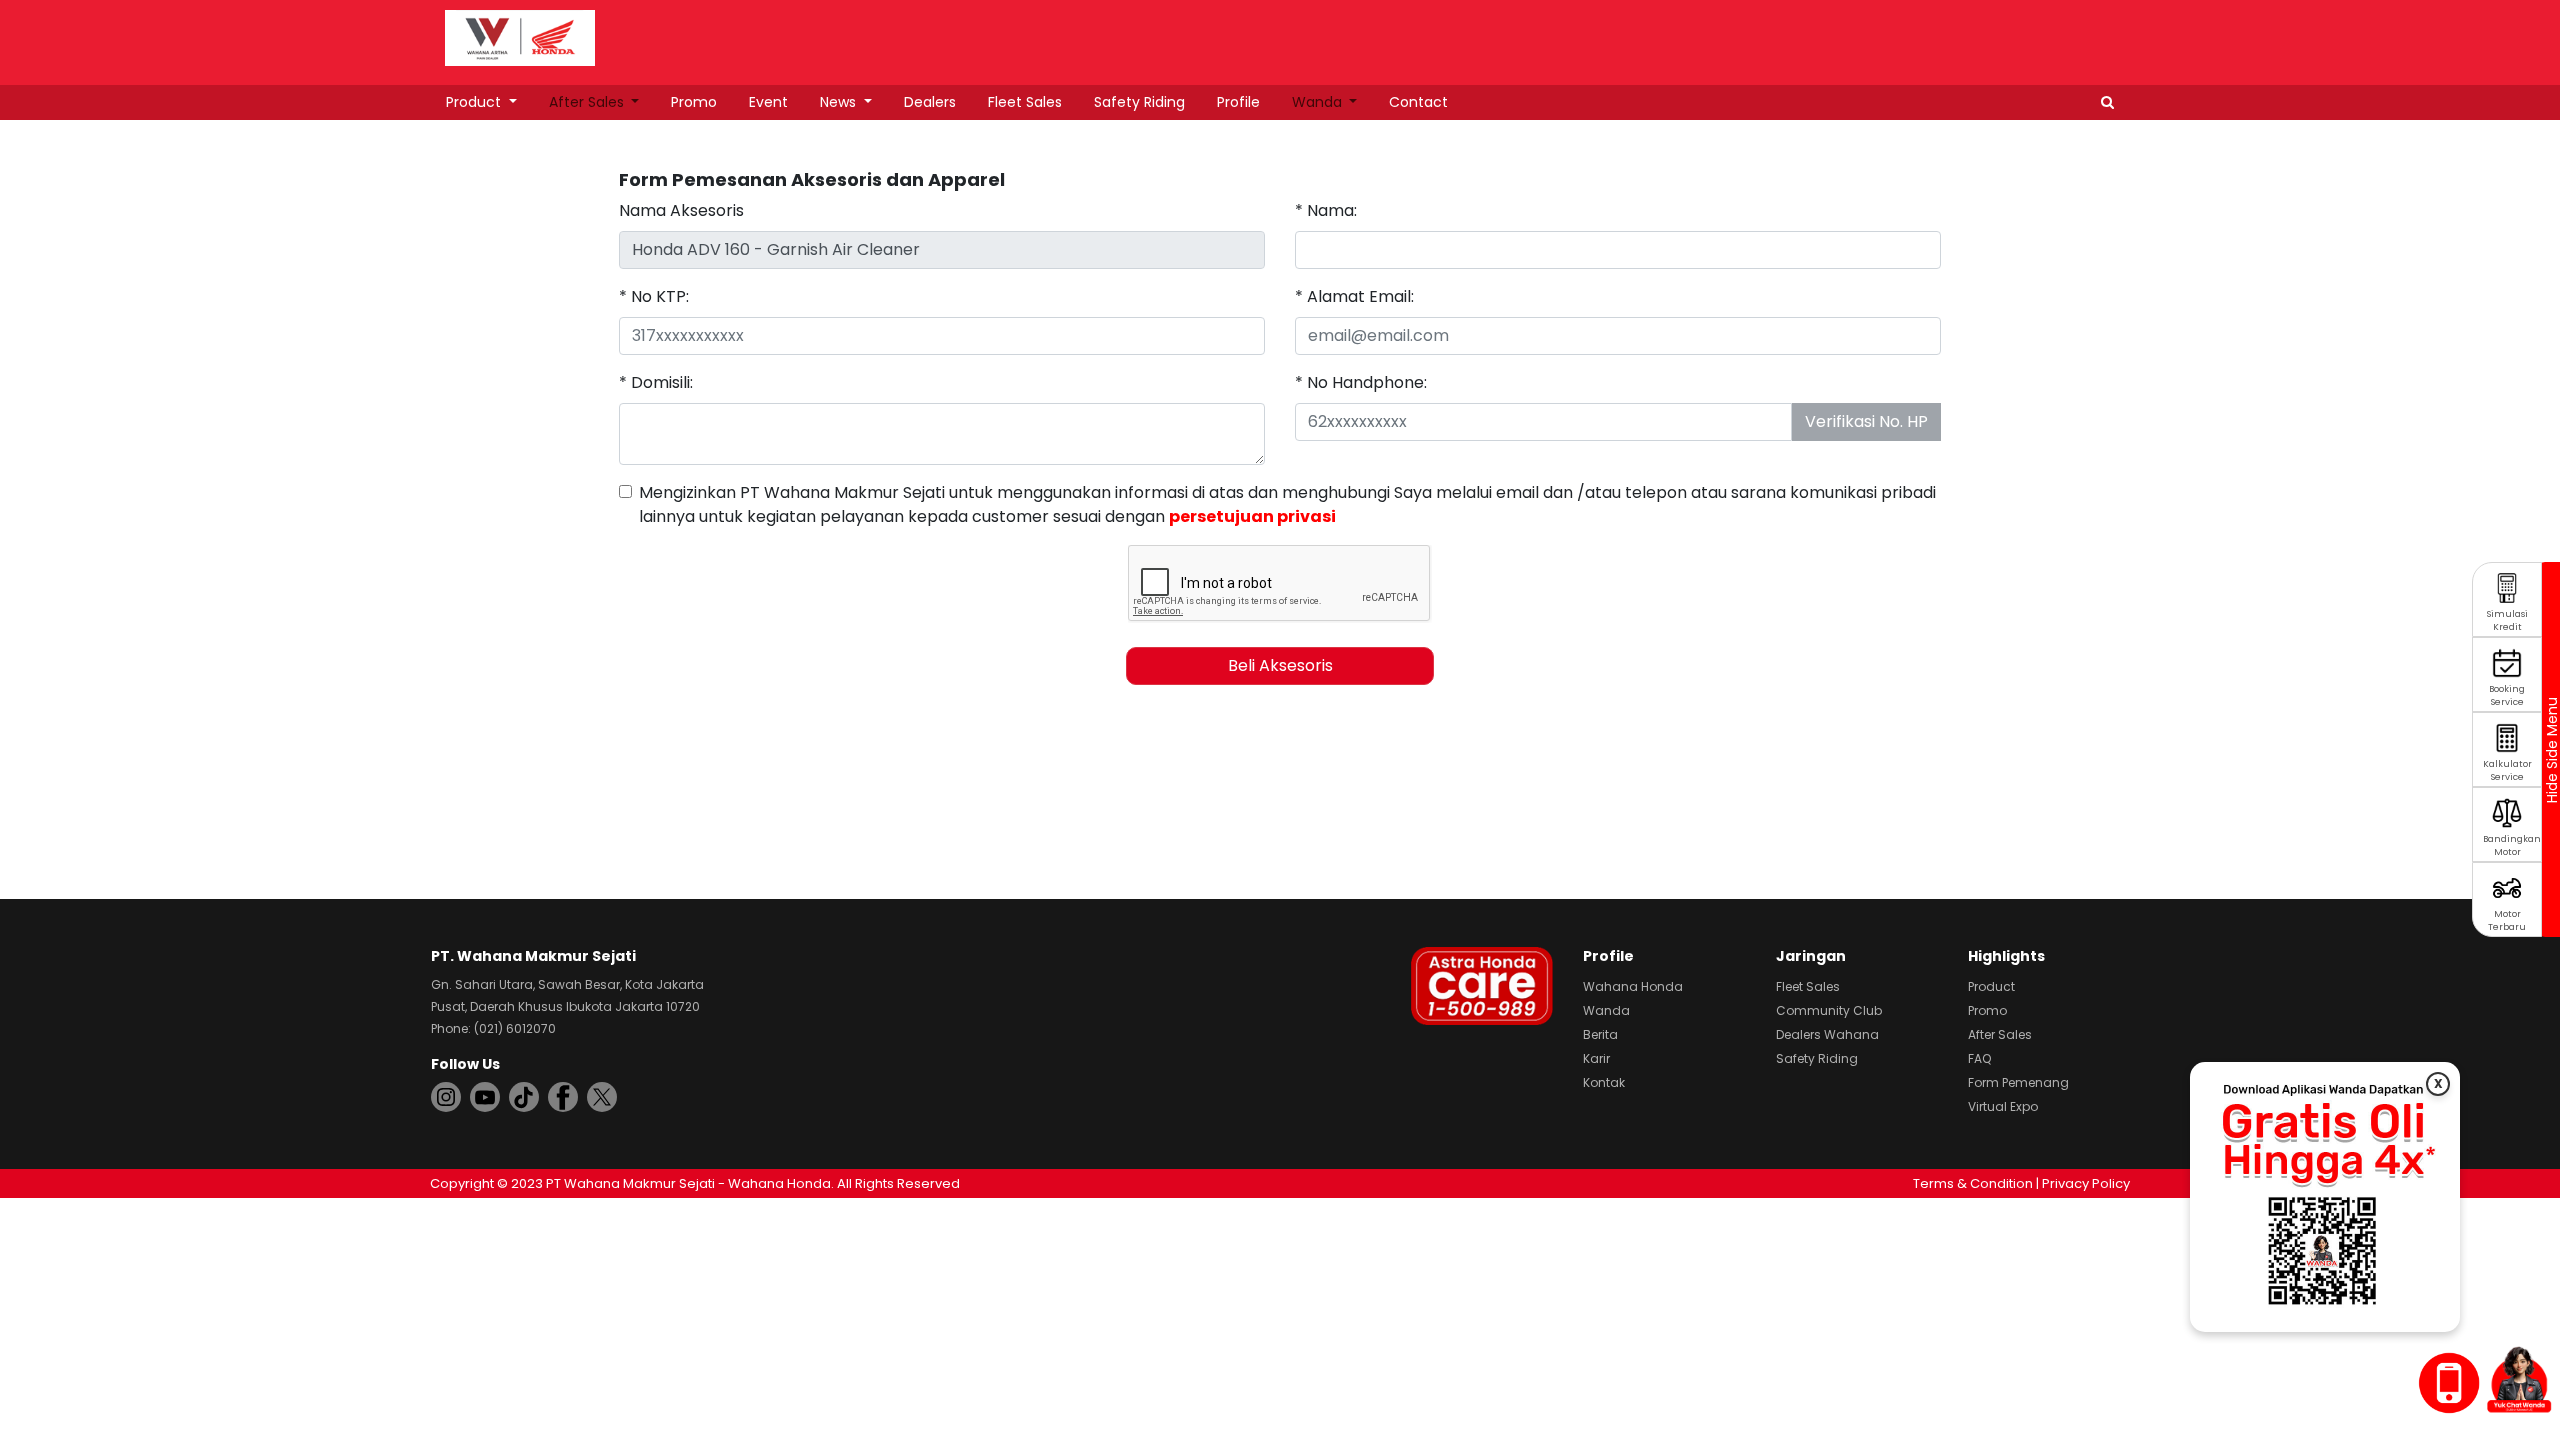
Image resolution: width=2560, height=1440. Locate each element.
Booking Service (2507, 695)
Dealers (930, 102)
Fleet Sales (1025, 102)
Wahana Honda (1633, 986)
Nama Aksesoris (681, 210)
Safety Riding (1139, 102)
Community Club (1829, 1010)
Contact (1418, 102)
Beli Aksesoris (1280, 665)
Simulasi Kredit (2507, 620)
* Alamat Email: (1354, 296)
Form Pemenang (2018, 1082)
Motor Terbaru (2507, 920)
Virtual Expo (2003, 1106)
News (840, 102)
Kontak (1604, 1082)
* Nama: (1326, 210)
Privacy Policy (2086, 1183)
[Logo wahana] (520, 38)
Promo (694, 102)
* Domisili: (656, 382)
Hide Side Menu (2551, 750)
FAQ (1979, 1058)
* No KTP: (654, 296)
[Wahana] (520, 36)
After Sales (588, 102)
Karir (1596, 1058)
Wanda (1319, 102)
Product (475, 102)
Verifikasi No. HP (1866, 421)
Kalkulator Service (2507, 770)
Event (768, 102)
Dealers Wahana (1827, 1034)
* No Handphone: (1361, 382)
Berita (1600, 1034)
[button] (2107, 102)
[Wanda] (2519, 1379)
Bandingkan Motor (2512, 845)
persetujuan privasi (1252, 516)
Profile (1238, 102)
